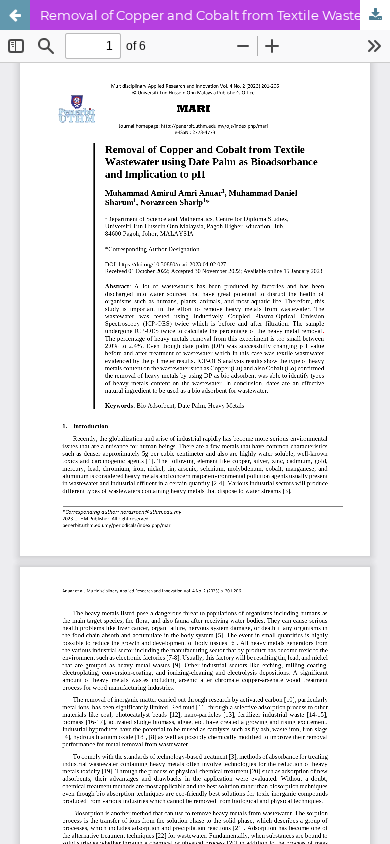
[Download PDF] (375, 15)
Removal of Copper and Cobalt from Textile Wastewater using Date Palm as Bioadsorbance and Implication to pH (215, 15)
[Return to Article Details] (15, 15)
